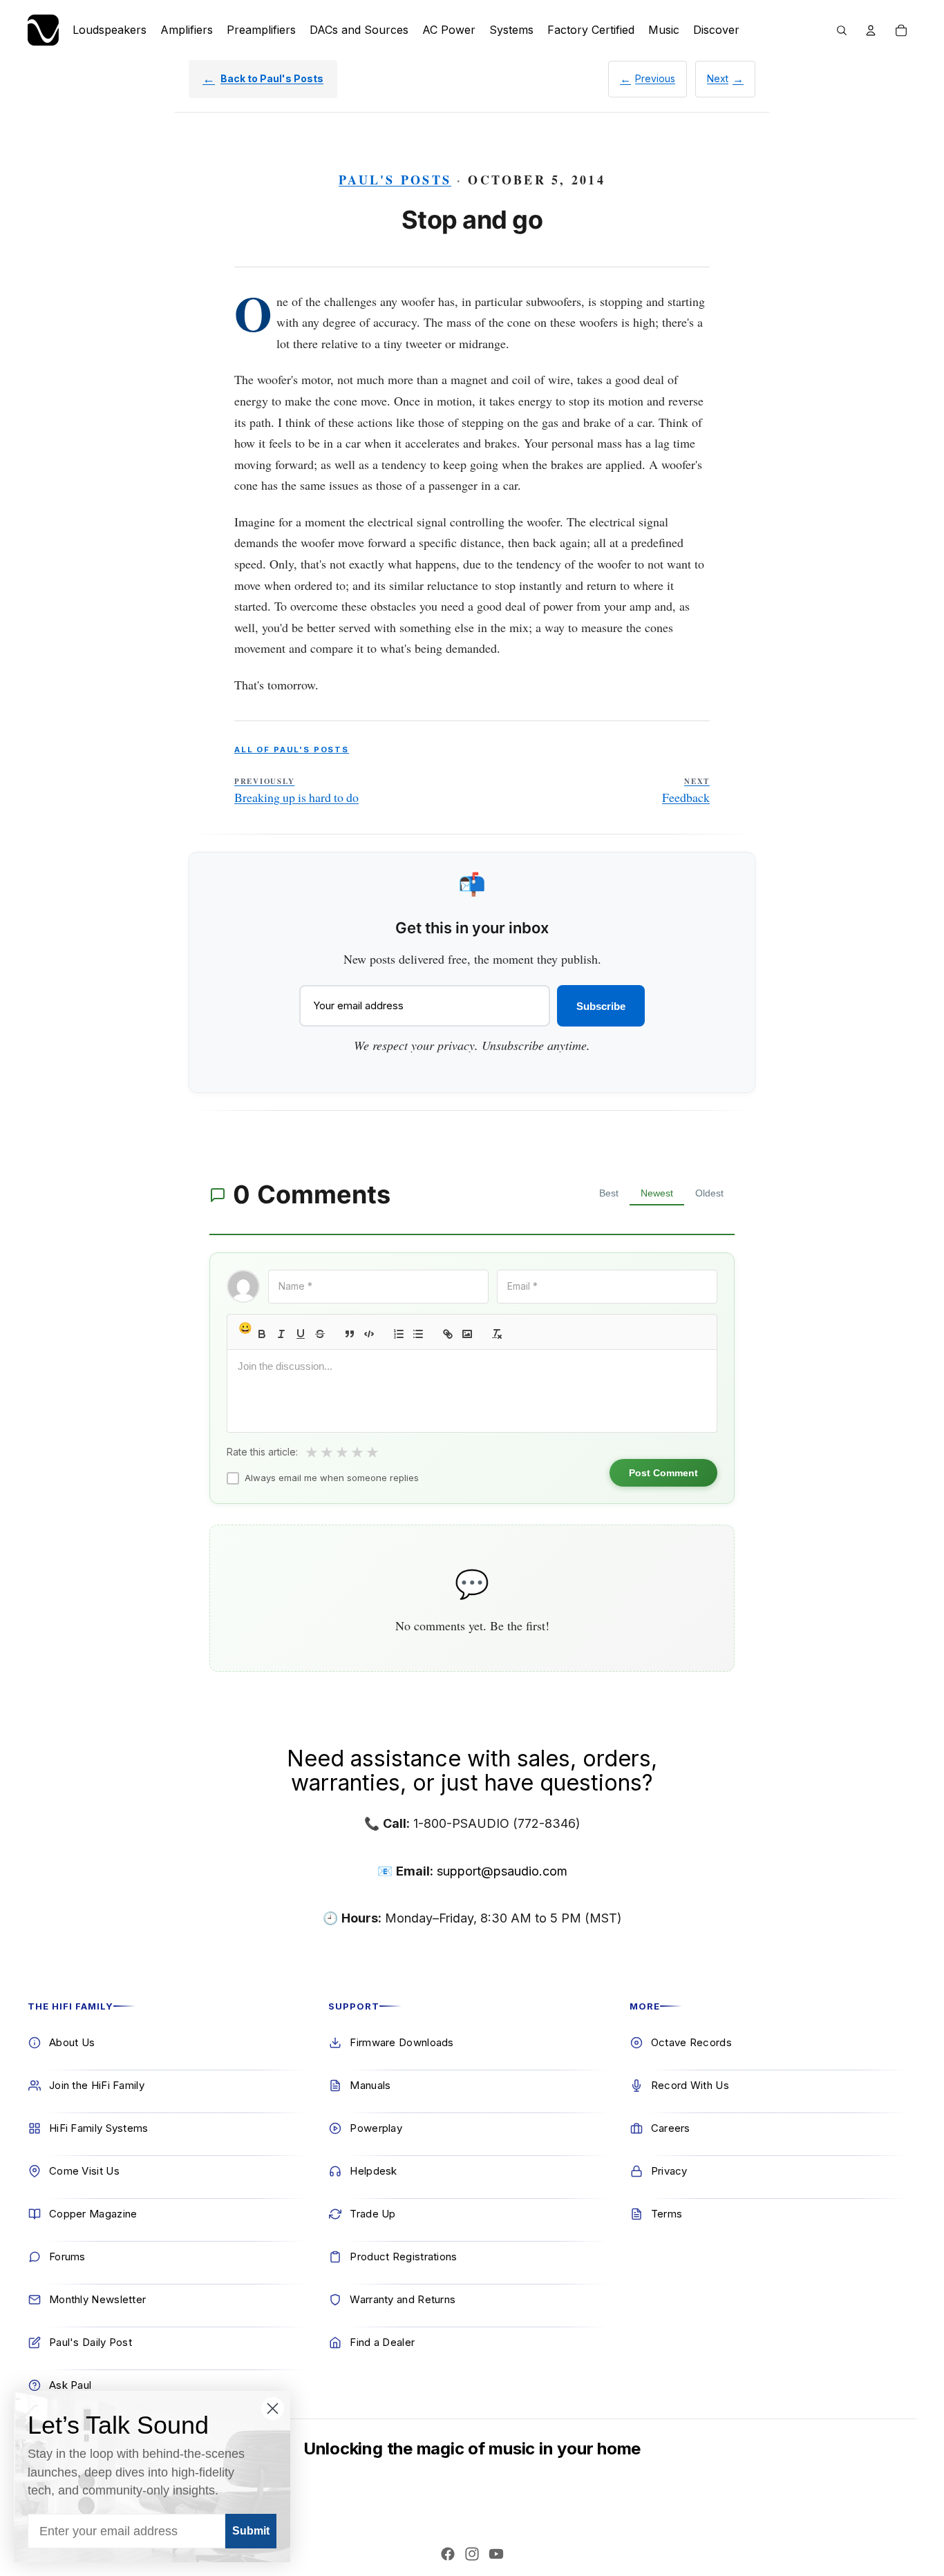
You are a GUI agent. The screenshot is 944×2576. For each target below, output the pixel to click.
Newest (657, 1193)
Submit (251, 2531)
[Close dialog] (273, 2408)
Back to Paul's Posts (272, 78)
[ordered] (399, 1334)
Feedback (686, 791)
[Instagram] (472, 2554)
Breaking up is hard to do (296, 791)
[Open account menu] (871, 30)
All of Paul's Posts (292, 750)
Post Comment (663, 1473)
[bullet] (418, 1334)
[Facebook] (448, 2554)
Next (718, 78)
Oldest (709, 1193)
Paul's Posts (395, 180)
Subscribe (601, 1006)
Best (609, 1193)
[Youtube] (496, 2554)
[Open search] (842, 30)
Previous (655, 78)
